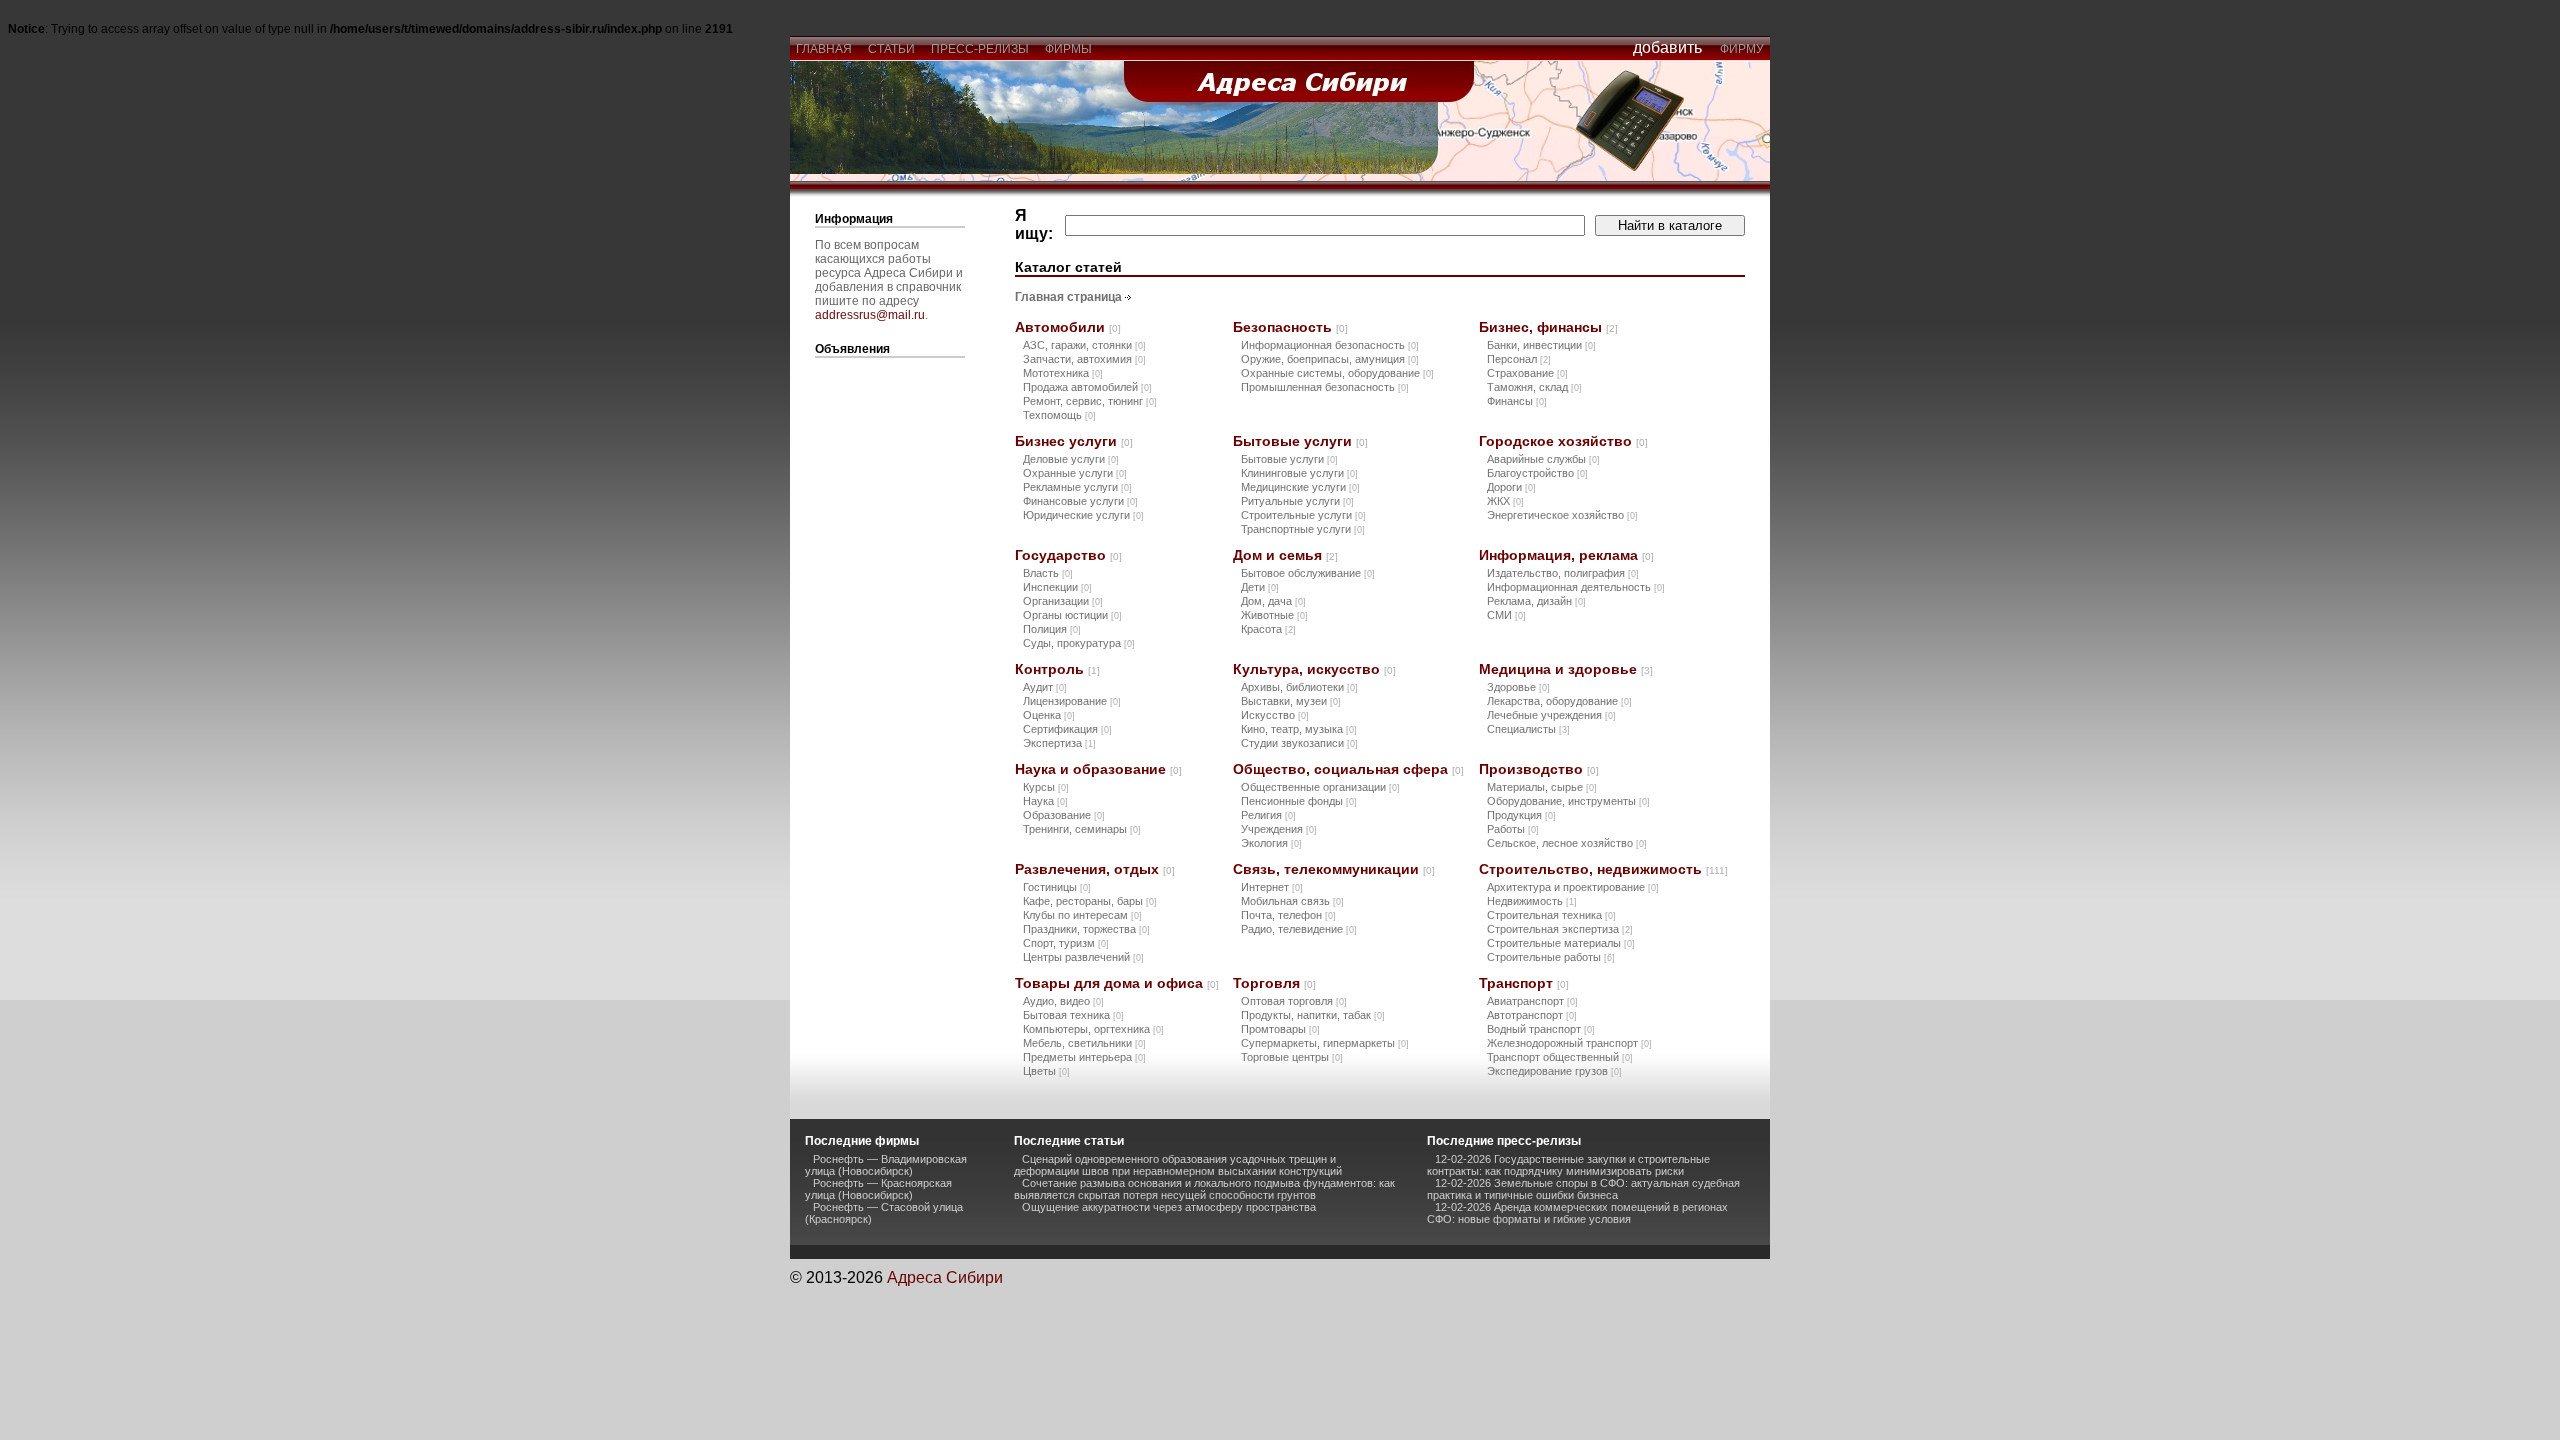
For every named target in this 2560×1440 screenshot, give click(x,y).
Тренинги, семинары (1082, 829)
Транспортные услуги (1303, 529)
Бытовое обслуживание (1308, 573)
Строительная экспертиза (1560, 929)
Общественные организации (1320, 787)
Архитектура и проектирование (1573, 887)
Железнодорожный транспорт (1569, 1043)
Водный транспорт (1541, 1029)
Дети (1260, 587)
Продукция (1521, 815)
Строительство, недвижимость (1603, 869)
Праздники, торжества (1086, 929)
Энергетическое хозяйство (1562, 515)
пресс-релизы (980, 49)
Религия (1268, 815)
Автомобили (1068, 327)
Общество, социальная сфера (1348, 769)
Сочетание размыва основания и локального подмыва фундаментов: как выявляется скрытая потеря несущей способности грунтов (1204, 1189)
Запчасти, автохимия (1084, 359)
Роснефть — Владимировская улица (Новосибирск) (886, 1165)
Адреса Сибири (945, 1277)
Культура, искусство (1314, 669)
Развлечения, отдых (1095, 869)
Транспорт (1524, 983)
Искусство (1275, 715)
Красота (1268, 629)
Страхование (1527, 373)
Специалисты (1528, 729)
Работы (1513, 829)
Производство (1539, 769)
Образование (1064, 815)
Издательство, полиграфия (1563, 573)
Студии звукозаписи (1299, 743)
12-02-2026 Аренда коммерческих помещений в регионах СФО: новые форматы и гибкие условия (1577, 1213)
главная (824, 49)
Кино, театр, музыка (1299, 729)
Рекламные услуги (1077, 487)
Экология (1271, 843)
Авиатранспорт (1532, 1001)
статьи (891, 49)
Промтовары (1280, 1029)
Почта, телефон (1288, 915)
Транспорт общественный (1560, 1057)
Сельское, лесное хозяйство (1567, 843)
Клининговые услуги (1299, 473)
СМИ (1506, 615)
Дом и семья (1285, 555)
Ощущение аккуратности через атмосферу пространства (1169, 1207)
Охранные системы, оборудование (1337, 373)
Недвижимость (1532, 901)
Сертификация (1067, 729)
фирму (1742, 49)
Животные (1274, 615)
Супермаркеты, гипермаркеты (1325, 1043)
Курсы (1046, 787)
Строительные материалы (1561, 943)
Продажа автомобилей (1087, 387)
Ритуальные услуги (1297, 501)
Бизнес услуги (1074, 441)
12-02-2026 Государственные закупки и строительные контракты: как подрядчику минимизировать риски (1568, 1165)
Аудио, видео (1063, 1001)
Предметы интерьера (1084, 1057)
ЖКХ (1505, 501)
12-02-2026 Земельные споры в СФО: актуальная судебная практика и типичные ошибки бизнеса (1583, 1189)
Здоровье (1518, 687)
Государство (1068, 555)
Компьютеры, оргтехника (1093, 1029)
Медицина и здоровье (1566, 669)
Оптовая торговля (1294, 1001)
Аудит (1045, 687)
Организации (1063, 601)
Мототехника (1063, 373)
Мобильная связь (1292, 901)
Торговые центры (1292, 1057)
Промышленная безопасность (1325, 387)
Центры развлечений (1083, 957)
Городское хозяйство (1563, 441)
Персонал (1519, 359)
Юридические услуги (1083, 515)
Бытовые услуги (1300, 441)
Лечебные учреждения (1551, 715)
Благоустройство (1537, 473)
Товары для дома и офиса (1117, 983)
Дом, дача (1273, 601)
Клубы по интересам (1082, 915)
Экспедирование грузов (1554, 1071)
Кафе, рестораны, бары (1090, 901)
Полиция (1052, 629)
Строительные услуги (1303, 515)
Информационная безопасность (1330, 345)
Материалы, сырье (1542, 787)
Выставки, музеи (1291, 701)
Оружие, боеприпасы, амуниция (1330, 359)
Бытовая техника (1073, 1015)
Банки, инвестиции (1541, 345)
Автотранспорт (1532, 1015)
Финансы (1517, 401)
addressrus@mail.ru (870, 315)
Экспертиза (1059, 743)
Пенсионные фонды (1299, 801)
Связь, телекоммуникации (1334, 869)
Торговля (1274, 983)
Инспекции (1057, 587)
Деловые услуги (1071, 459)
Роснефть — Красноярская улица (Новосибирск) (878, 1189)
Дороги (1511, 487)
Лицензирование (1072, 701)
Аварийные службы (1543, 459)
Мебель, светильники (1084, 1043)
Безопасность (1290, 327)
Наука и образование (1098, 769)
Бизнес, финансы (1548, 327)
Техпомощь (1059, 415)
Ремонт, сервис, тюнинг (1090, 401)
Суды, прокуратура (1079, 643)
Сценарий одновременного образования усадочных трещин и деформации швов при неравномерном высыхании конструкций (1178, 1165)
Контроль (1057, 669)
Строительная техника (1551, 915)
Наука (1045, 801)
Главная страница (1068, 297)
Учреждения (1279, 829)
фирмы (1068, 49)
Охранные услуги (1075, 473)
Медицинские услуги (1300, 487)
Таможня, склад (1534, 387)
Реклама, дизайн (1536, 601)
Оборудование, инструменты (1568, 801)
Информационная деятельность (1576, 587)
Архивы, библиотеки (1299, 687)
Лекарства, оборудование (1559, 701)
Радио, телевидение (1299, 929)
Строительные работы (1551, 957)
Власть (1048, 573)
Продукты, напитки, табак (1313, 1015)
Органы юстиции (1072, 615)
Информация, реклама (1566, 555)
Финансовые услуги (1080, 501)
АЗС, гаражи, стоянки (1084, 345)
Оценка (1049, 715)
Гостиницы (1057, 887)
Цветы (1046, 1071)
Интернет (1272, 887)
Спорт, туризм (1066, 943)
